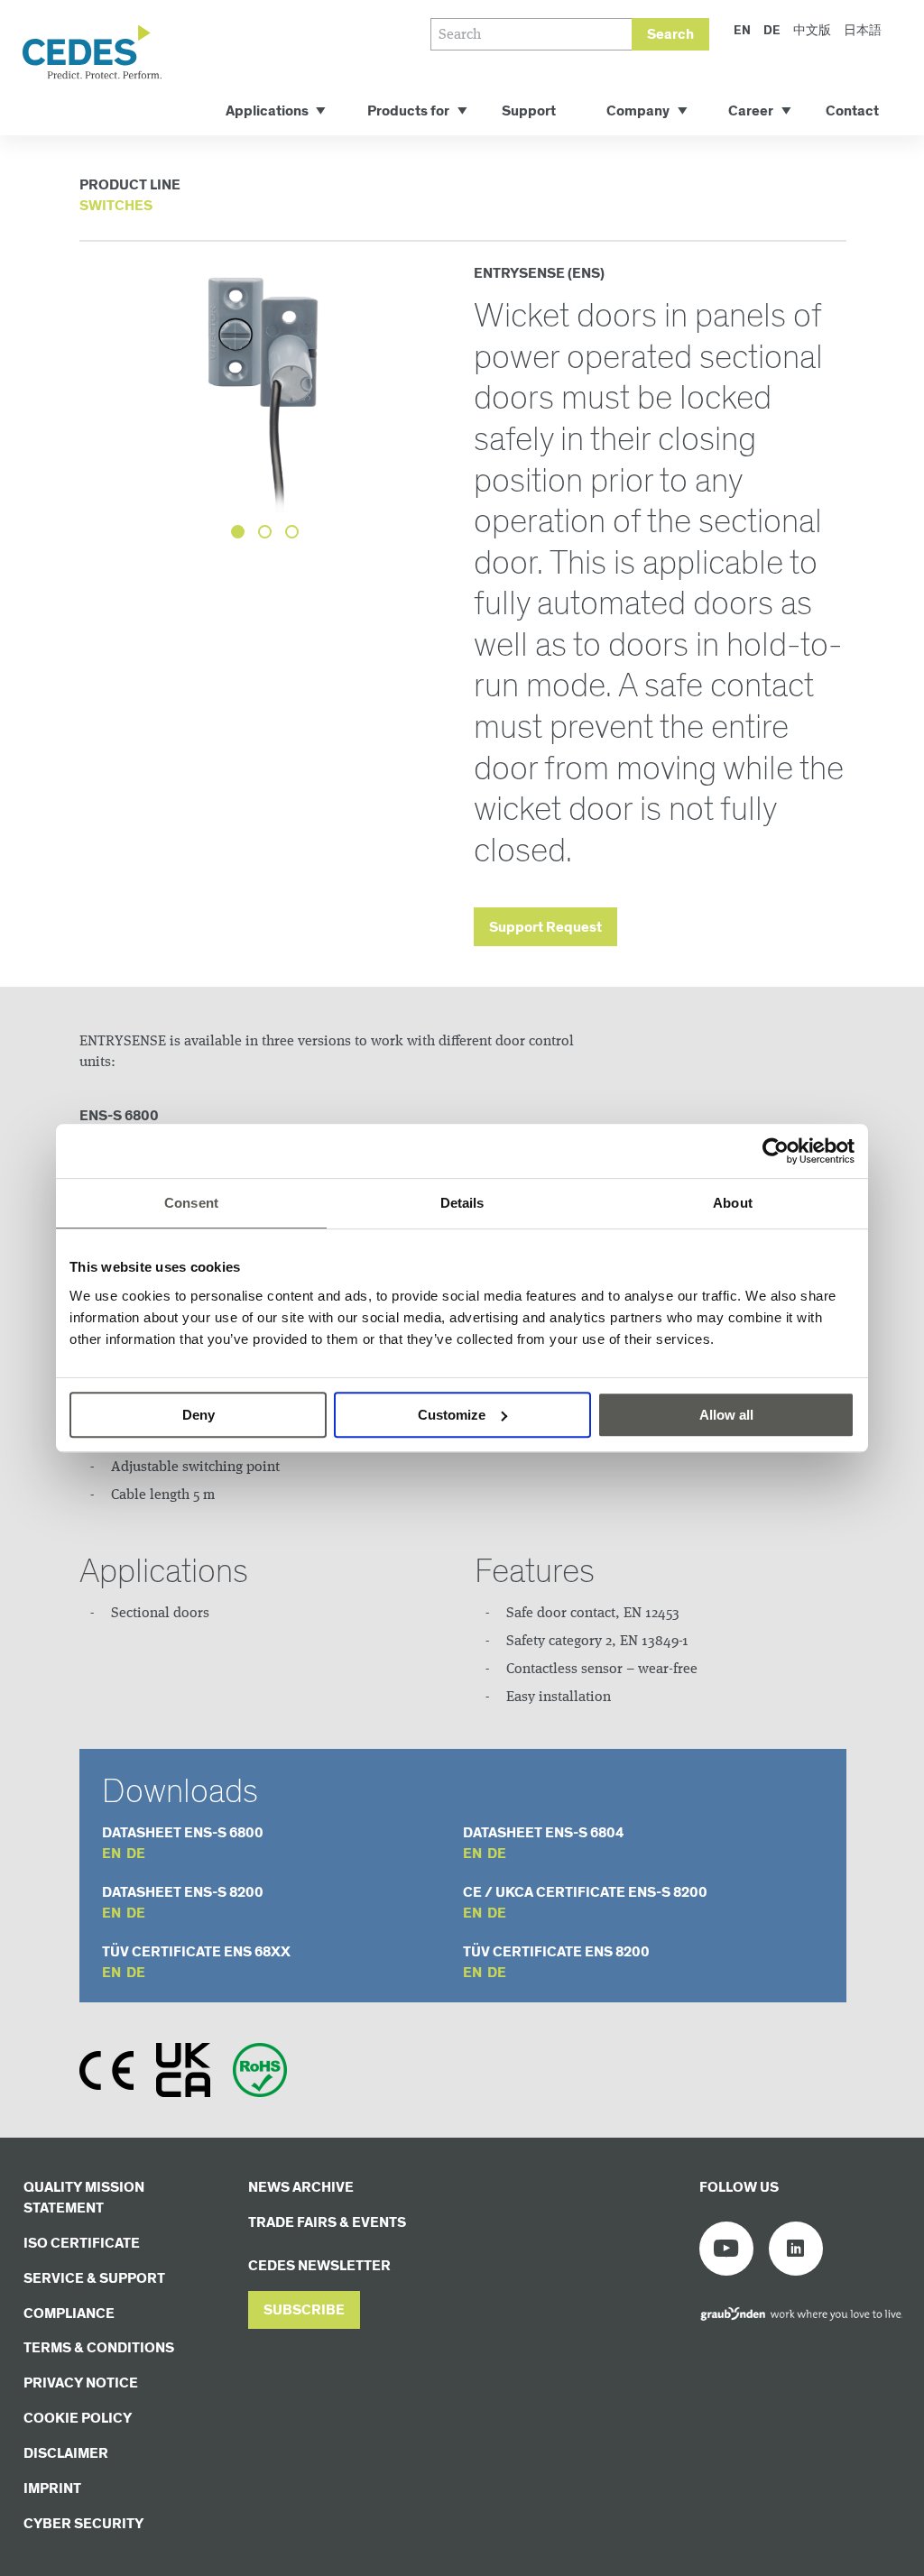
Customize (452, 1415)
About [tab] (733, 1203)
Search (670, 35)
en (111, 1854)
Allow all (726, 1415)
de (136, 1854)
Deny (199, 1415)
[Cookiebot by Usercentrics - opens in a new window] (776, 1151)
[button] (304, 2310)
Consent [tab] (191, 1203)
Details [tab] (462, 1203)
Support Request (545, 928)
